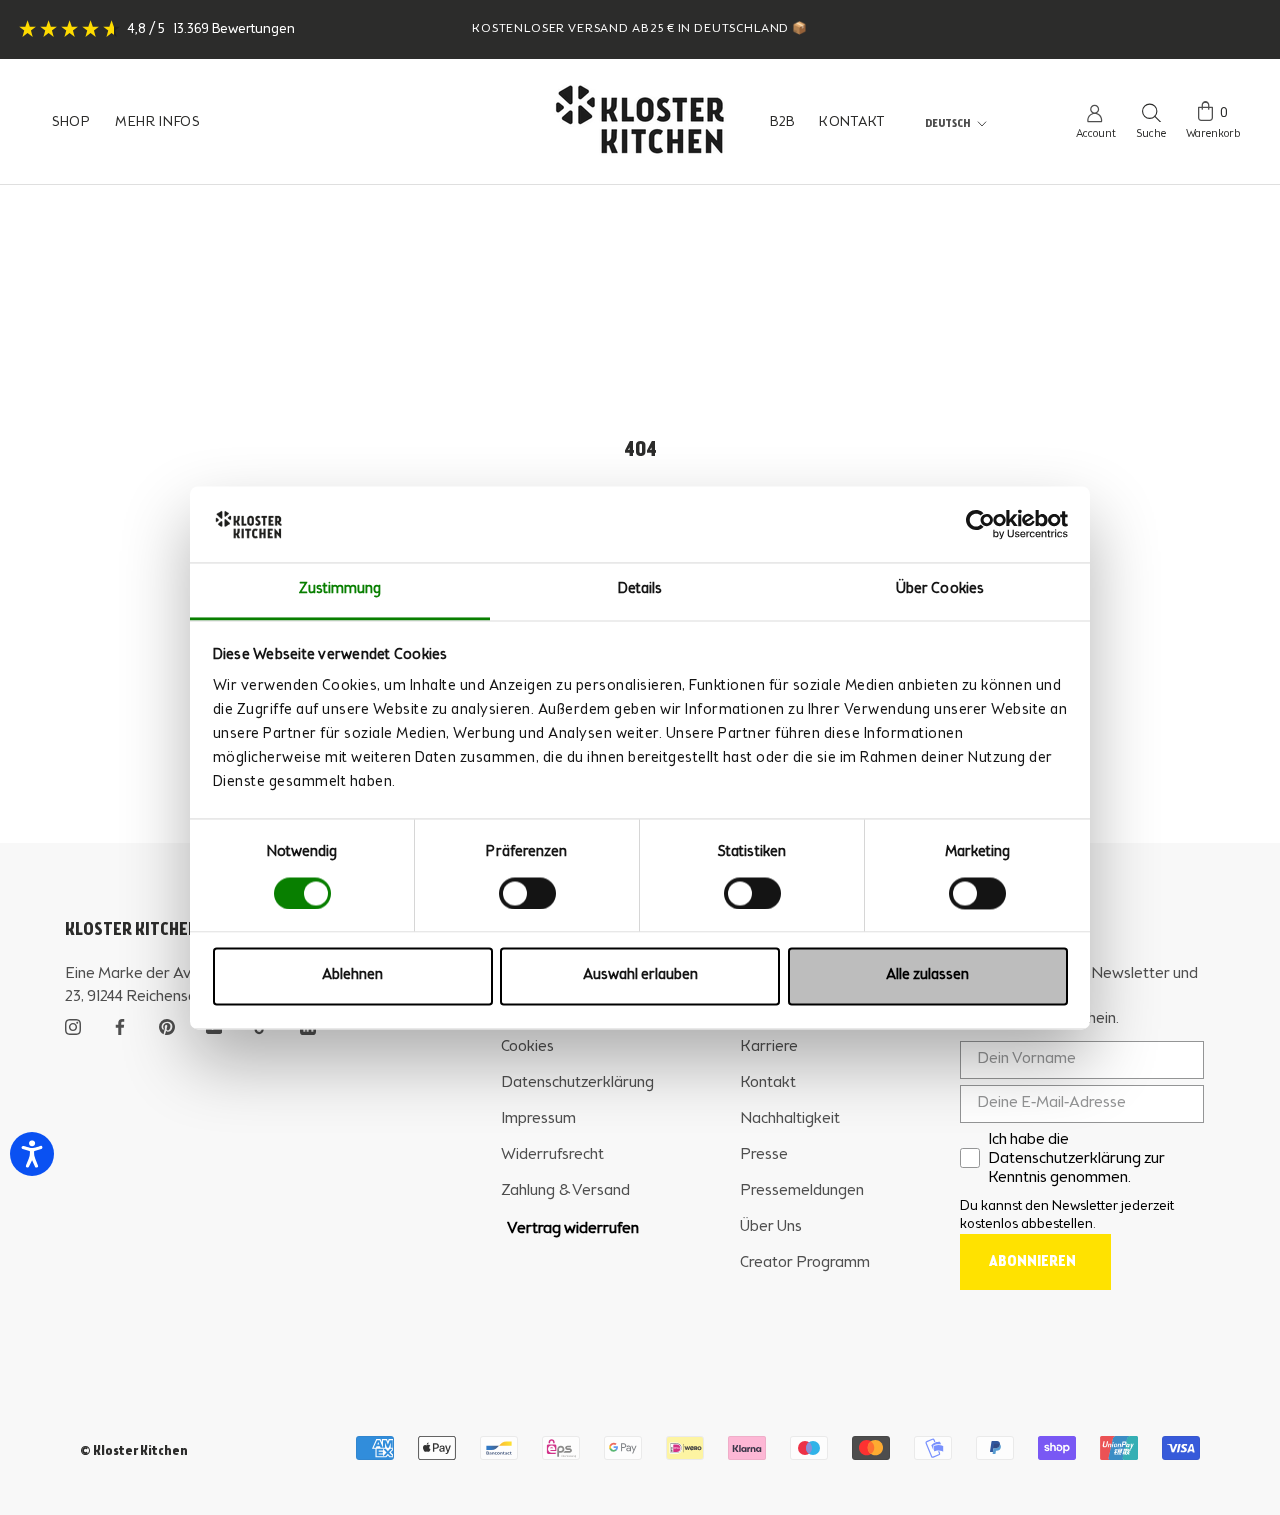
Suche (1151, 134)
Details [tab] (640, 590)
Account (1096, 134)
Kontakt (768, 1083)
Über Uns (771, 1227)
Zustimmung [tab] (340, 590)
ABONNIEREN (1032, 1262)
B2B (782, 122)
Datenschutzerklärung (577, 1083)
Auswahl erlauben (640, 976)
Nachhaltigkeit (790, 1119)
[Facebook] (120, 1025)
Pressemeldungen (802, 1191)
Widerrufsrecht (552, 1155)
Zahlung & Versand (565, 1191)
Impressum (538, 1119)
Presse (764, 1155)
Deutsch (947, 124)
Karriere (769, 1047)
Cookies (527, 1047)
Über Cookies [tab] (940, 590)
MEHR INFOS (157, 122)
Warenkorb (1213, 134)
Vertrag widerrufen (573, 1229)
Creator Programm (805, 1263)
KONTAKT (852, 122)
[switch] (527, 893)
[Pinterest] (167, 1025)
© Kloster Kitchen (134, 1451)
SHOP (71, 122)
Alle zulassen (927, 976)
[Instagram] (73, 1025)
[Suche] (1151, 111)
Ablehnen (352, 976)
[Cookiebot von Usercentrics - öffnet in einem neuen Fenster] (980, 524)
